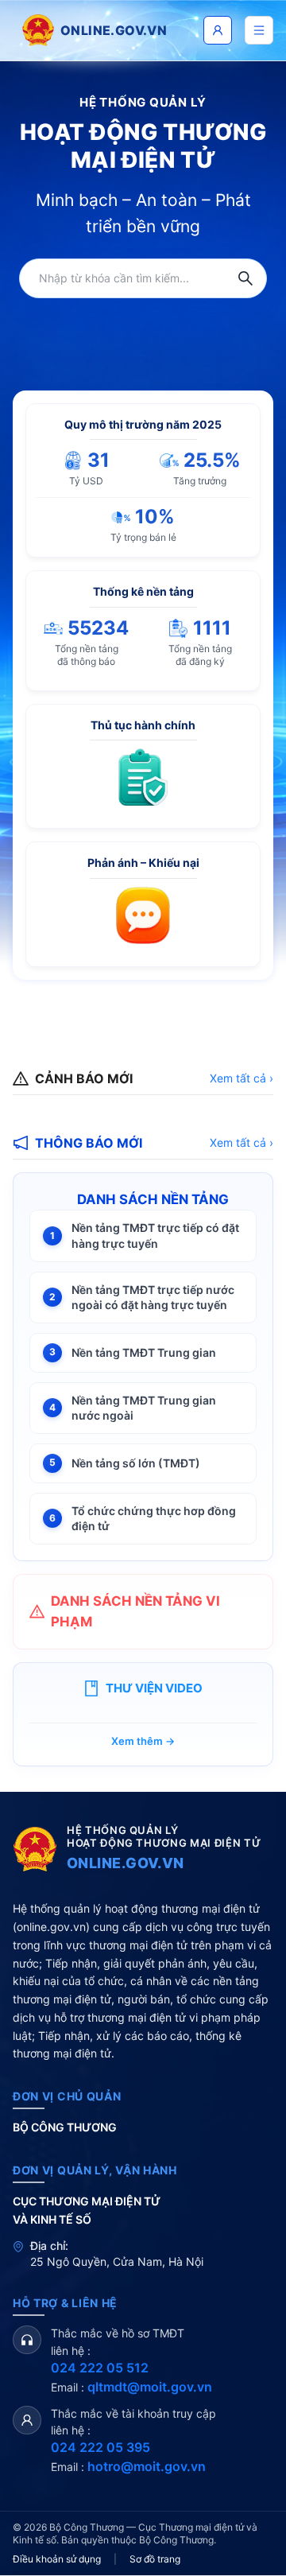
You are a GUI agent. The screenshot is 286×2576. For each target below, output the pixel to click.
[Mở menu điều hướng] (259, 30)
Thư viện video (154, 1688)
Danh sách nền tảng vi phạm (135, 1611)
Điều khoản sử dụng (57, 2559)
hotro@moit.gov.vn (147, 2466)
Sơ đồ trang (155, 2559)
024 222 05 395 (100, 2447)
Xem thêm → (143, 1741)
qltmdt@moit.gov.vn (150, 2387)
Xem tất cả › (242, 1078)
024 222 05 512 (100, 2368)
